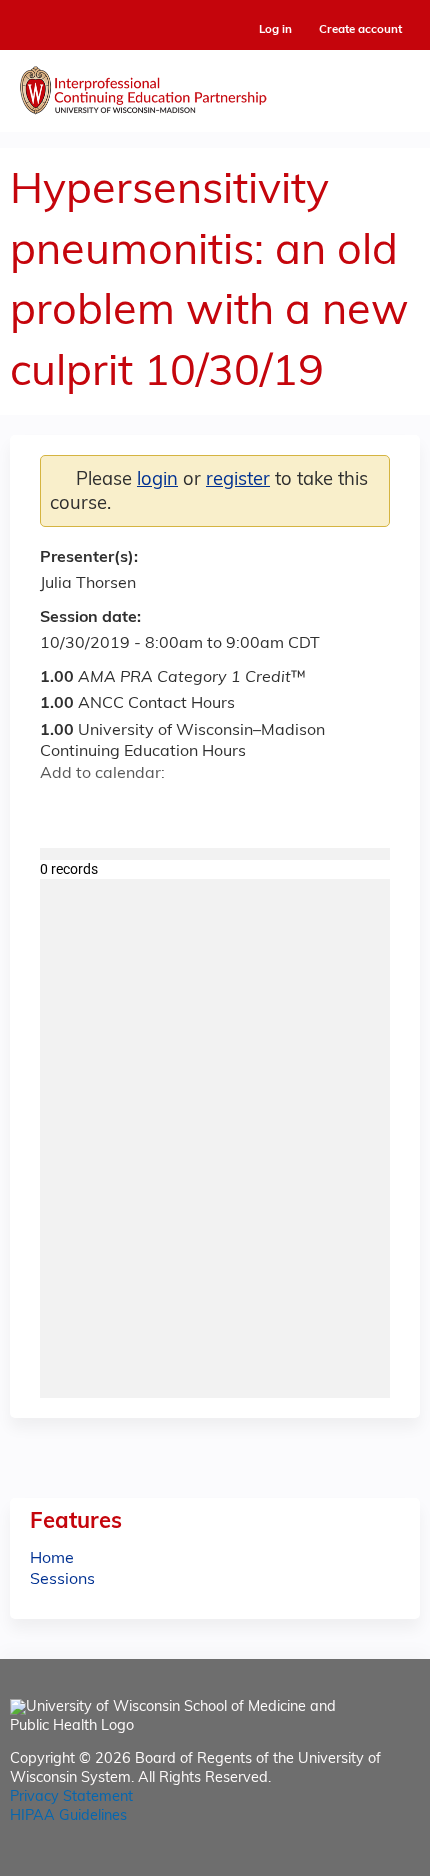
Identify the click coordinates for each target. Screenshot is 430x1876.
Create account (360, 30)
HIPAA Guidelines (68, 1816)
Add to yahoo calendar (105, 809)
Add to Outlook (198, 809)
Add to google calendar (60, 809)
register (238, 480)
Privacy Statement (71, 1797)
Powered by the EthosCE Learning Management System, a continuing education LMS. (349, 1861)
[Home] (215, 86)
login (157, 480)
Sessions (62, 1580)
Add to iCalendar (150, 808)
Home (52, 1559)
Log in (275, 30)
